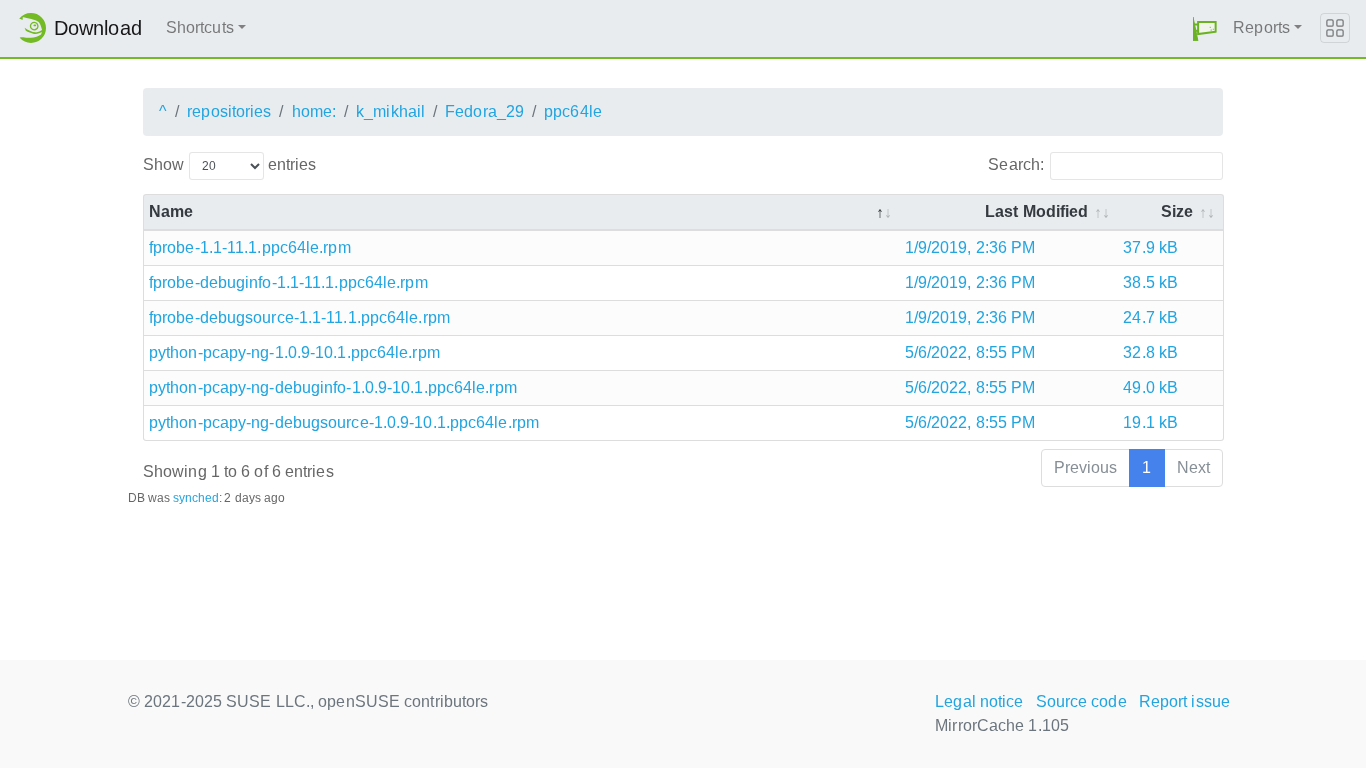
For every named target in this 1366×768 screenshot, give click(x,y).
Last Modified (1036, 211)
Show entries (229, 164)
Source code (1081, 701)
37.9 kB (1150, 247)
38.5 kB (1150, 282)
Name (171, 211)
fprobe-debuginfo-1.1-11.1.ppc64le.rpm (288, 282)
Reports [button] (1261, 27)
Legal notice (979, 701)
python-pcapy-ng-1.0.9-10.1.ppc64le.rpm (294, 352)
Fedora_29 (484, 111)
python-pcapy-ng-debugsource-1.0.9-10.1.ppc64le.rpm (344, 422)
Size (1177, 211)
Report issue (1184, 701)
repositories (229, 111)
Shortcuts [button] (200, 27)
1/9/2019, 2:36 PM (970, 247)
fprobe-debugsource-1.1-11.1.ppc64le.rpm (299, 317)
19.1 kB (1150, 422)
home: (314, 111)
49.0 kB (1150, 387)
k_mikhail (390, 111)
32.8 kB (1150, 352)
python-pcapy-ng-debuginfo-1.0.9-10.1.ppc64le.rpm (333, 387)
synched (196, 498)
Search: (1016, 164)
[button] (1205, 28)
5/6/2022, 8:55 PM (970, 352)
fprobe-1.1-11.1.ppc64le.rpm (250, 247)
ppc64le (573, 111)
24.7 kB (1150, 317)
